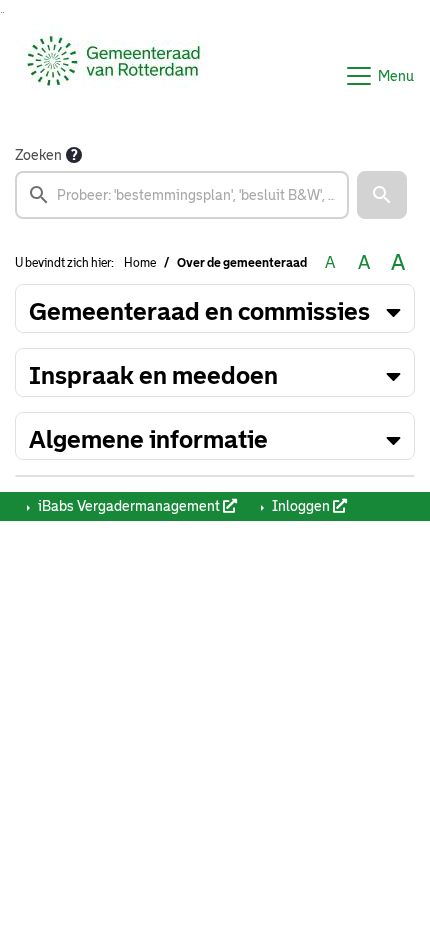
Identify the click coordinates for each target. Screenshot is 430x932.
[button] (382, 195)
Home (140, 263)
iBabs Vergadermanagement (129, 506)
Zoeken (38, 155)
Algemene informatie (148, 439)
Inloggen (301, 506)
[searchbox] (182, 195)
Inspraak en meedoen (153, 375)
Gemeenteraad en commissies (199, 311)
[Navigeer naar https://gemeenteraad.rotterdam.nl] (113, 76)
